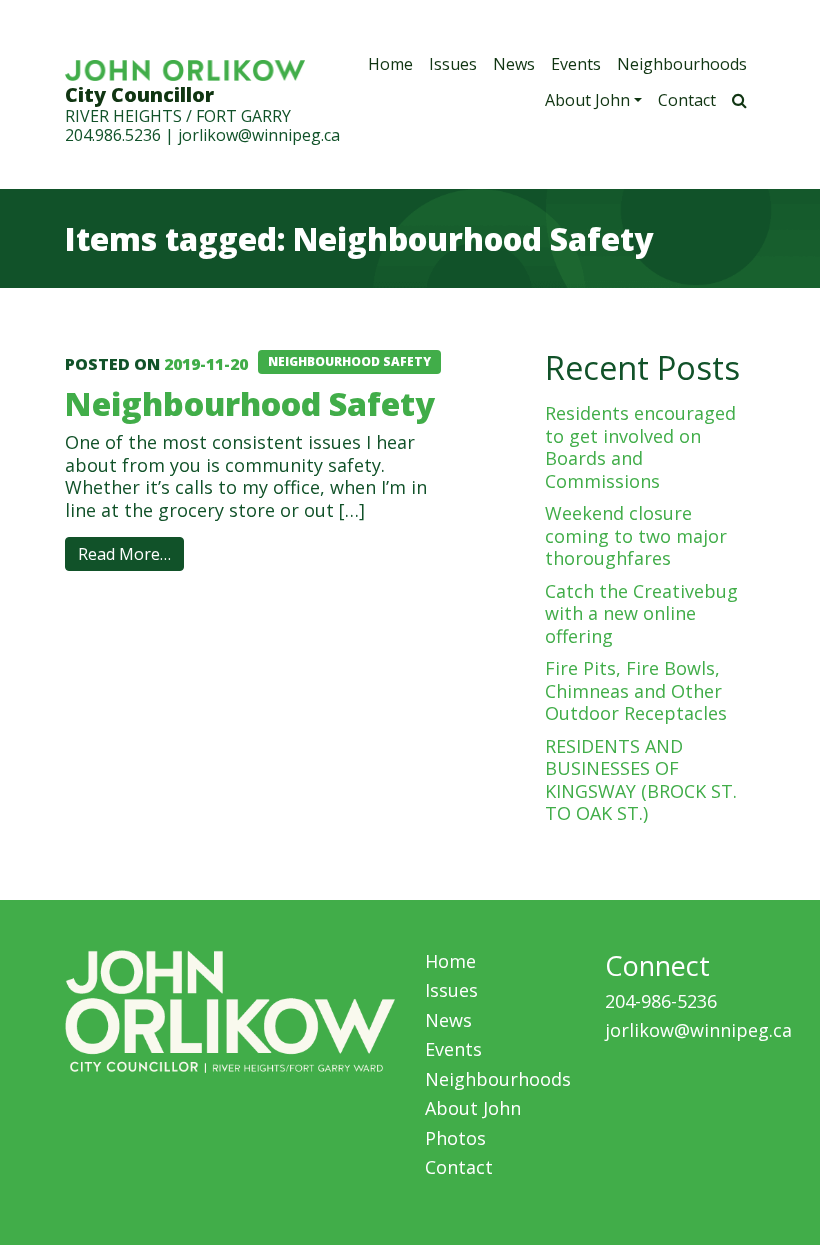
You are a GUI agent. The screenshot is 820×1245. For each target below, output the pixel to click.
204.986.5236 (113, 135)
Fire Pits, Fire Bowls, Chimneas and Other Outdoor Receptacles (636, 690)
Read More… (124, 554)
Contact (687, 100)
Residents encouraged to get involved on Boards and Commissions (640, 447)
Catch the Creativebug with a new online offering (641, 613)
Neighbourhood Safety (250, 403)
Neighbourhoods (682, 64)
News (514, 64)
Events (576, 64)
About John (587, 100)
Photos (455, 1138)
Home (390, 64)
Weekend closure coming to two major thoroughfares (636, 535)
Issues (453, 64)
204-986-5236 (661, 1001)
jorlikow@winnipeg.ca (259, 135)
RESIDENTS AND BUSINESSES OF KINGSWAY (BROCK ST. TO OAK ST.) (641, 780)
